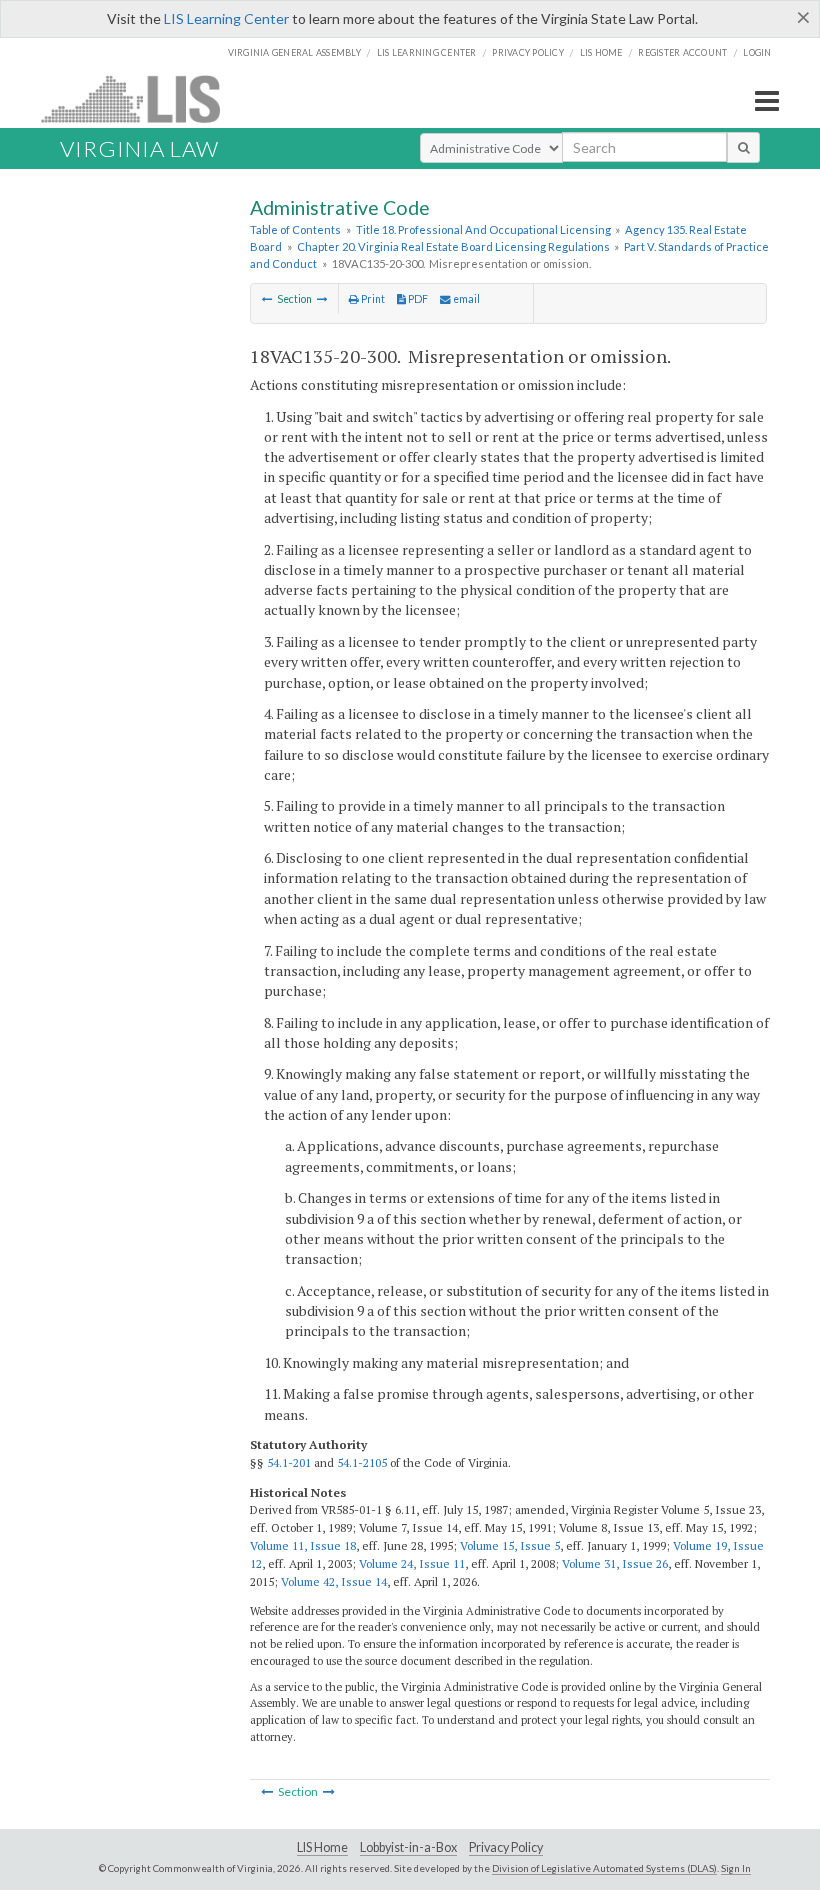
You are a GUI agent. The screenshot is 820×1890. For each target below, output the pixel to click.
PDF (417, 299)
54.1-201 (289, 1462)
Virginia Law (139, 148)
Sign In (736, 1868)
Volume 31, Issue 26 (615, 1563)
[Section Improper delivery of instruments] (322, 299)
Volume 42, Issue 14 (334, 1581)
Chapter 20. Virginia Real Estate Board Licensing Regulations (453, 246)
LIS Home (322, 1847)
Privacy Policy (528, 52)
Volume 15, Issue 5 (510, 1545)
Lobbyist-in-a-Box (408, 1847)
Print (372, 299)
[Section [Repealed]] (267, 299)
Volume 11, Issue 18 (303, 1545)
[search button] (743, 147)
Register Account (682, 52)
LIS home (601, 52)
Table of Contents (295, 229)
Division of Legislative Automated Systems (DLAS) (604, 1868)
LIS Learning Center (226, 18)
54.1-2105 (362, 1462)
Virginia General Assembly (294, 52)
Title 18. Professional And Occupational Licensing (483, 229)
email (465, 299)
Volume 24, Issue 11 (412, 1563)
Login (757, 52)
